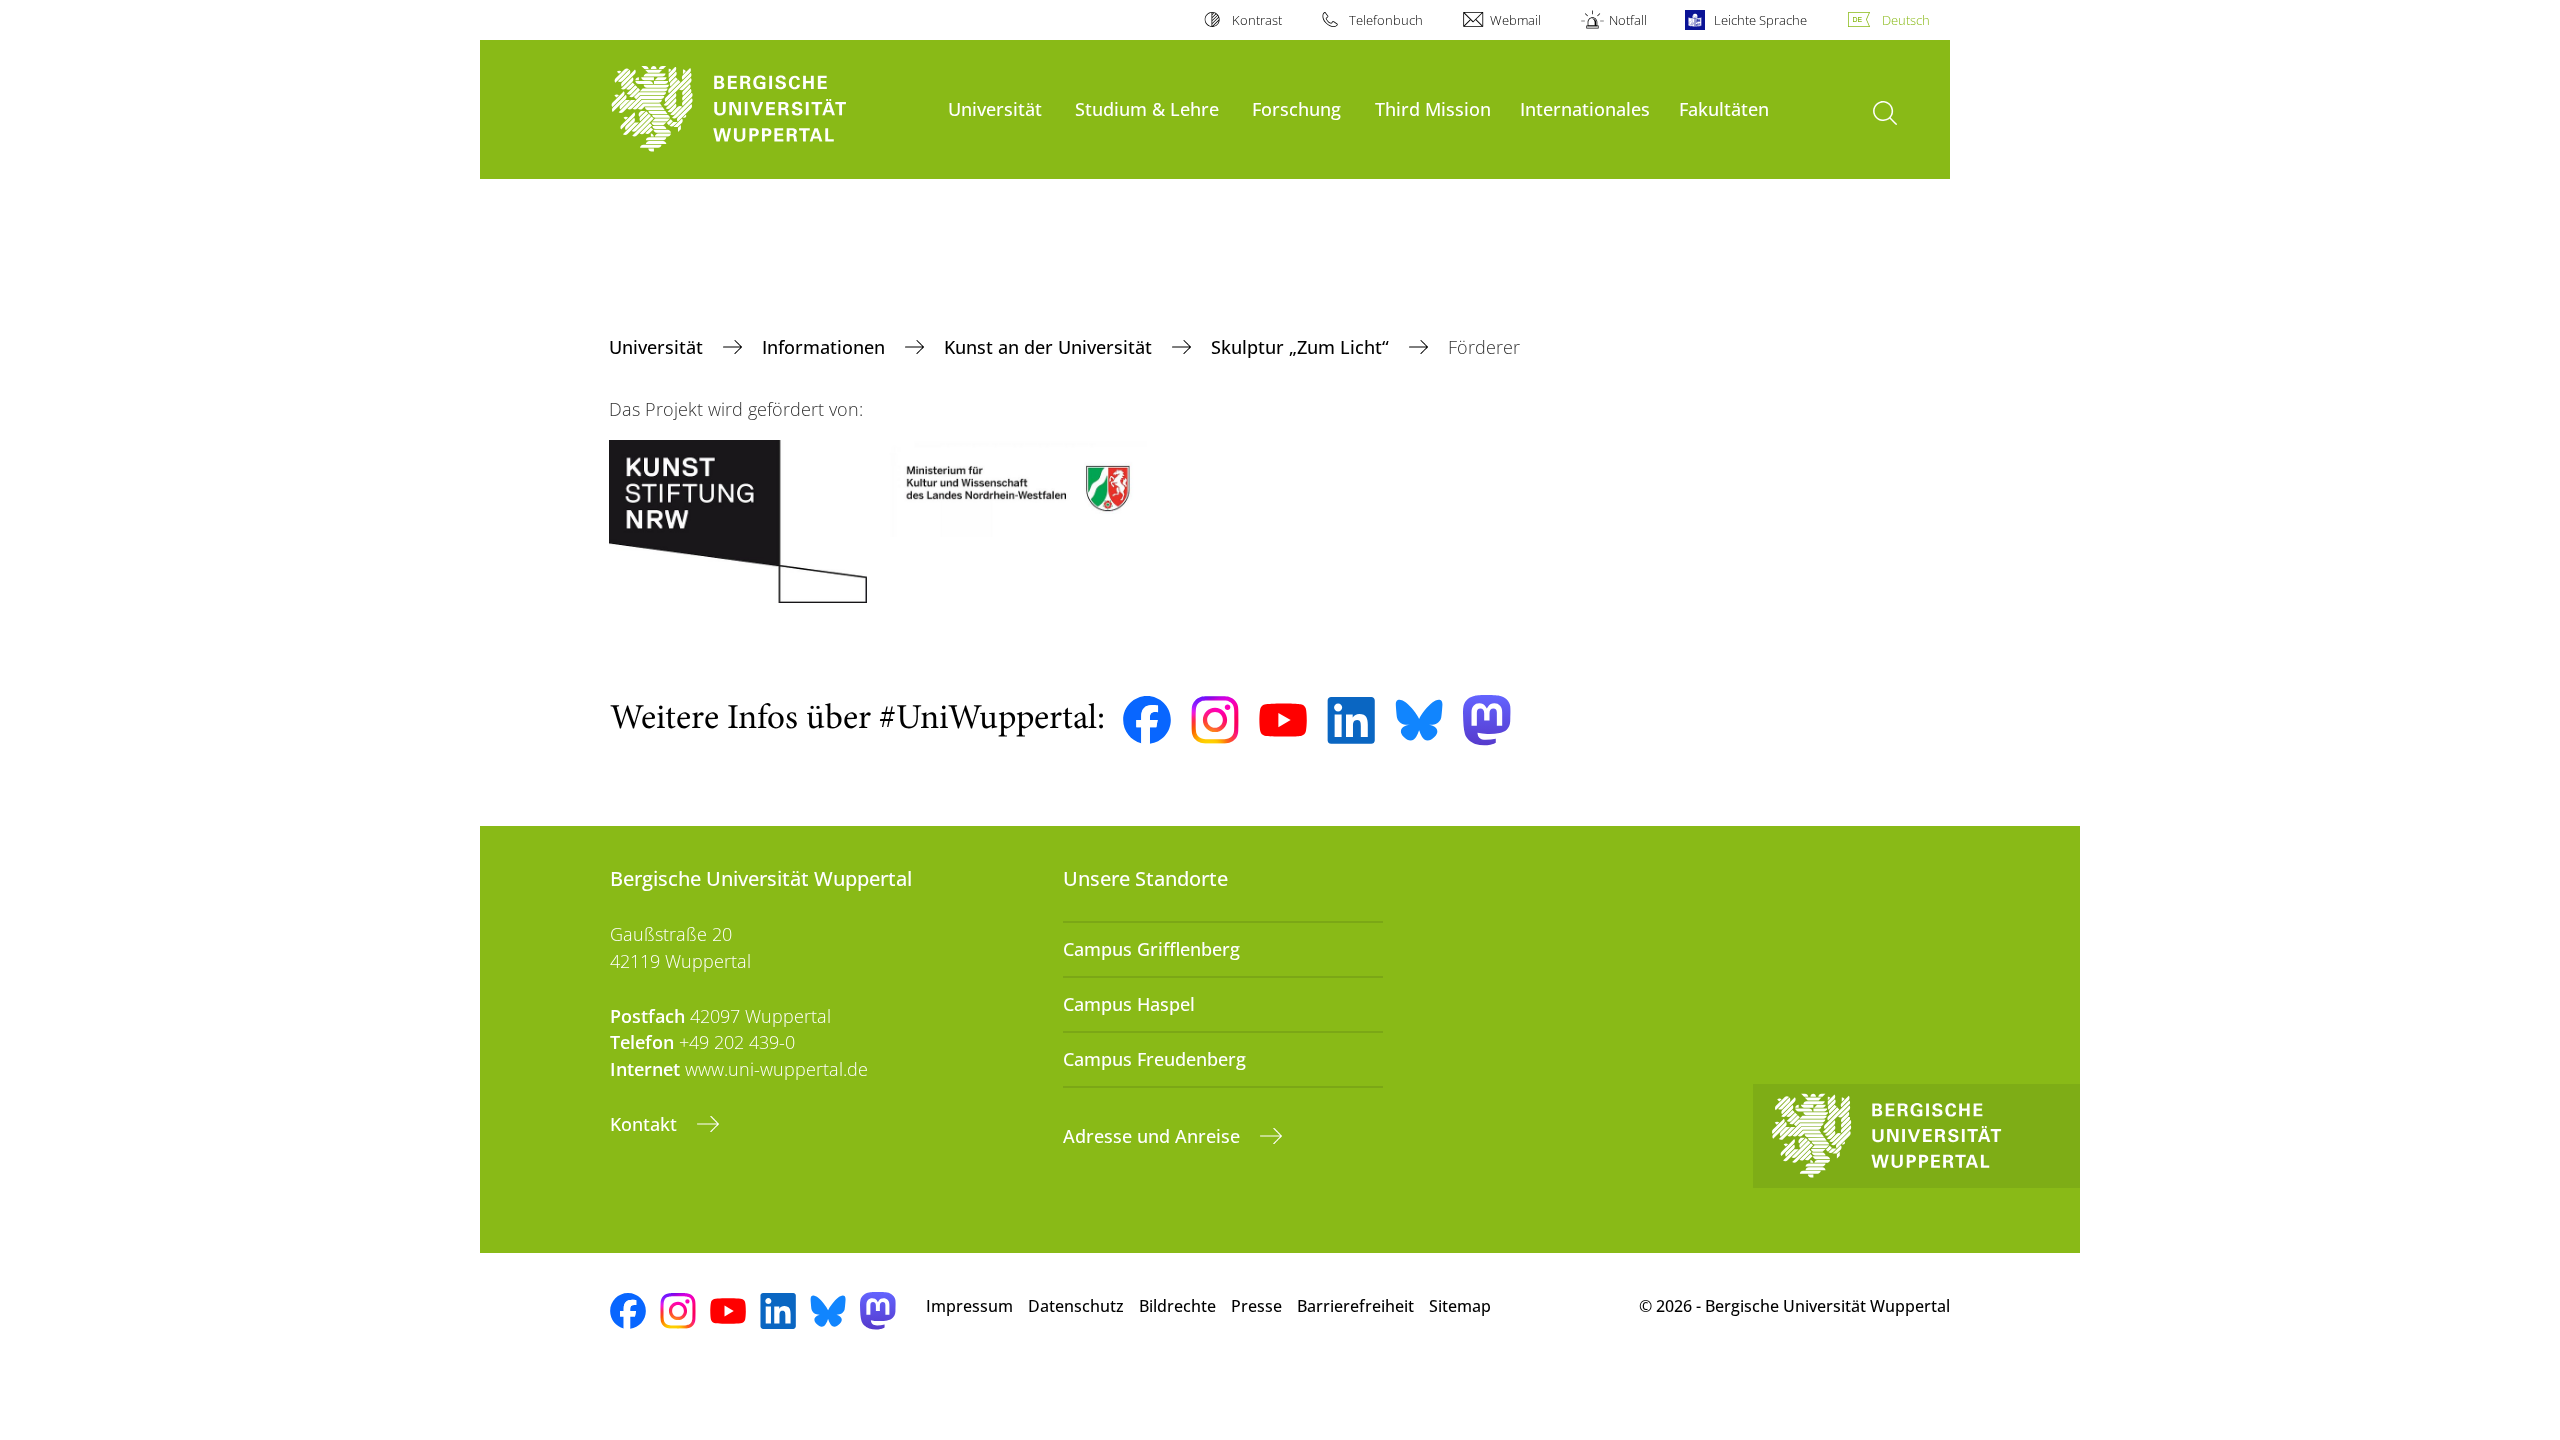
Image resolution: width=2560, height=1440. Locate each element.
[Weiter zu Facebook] (1147, 720)
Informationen (826, 347)
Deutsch (1906, 20)
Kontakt (646, 1124)
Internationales (1585, 108)
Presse (1256, 1306)
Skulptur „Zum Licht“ (1302, 347)
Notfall (1627, 20)
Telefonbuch (1386, 20)
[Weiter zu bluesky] (1419, 720)
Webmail (1515, 20)
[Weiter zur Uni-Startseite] (769, 109)
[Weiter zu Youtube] (1283, 720)
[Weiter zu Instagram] (1215, 720)
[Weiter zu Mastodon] (1487, 720)
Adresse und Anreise (1154, 1136)
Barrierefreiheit (1355, 1306)
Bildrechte (1177, 1306)
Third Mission (1433, 108)
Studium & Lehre (1147, 108)
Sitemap (1460, 1306)
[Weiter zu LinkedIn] (1351, 720)
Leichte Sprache (1760, 20)
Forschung (1296, 108)
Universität (995, 108)
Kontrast (1256, 20)
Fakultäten (1724, 108)
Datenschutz (1076, 1306)
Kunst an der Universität (1050, 347)
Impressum (969, 1306)
